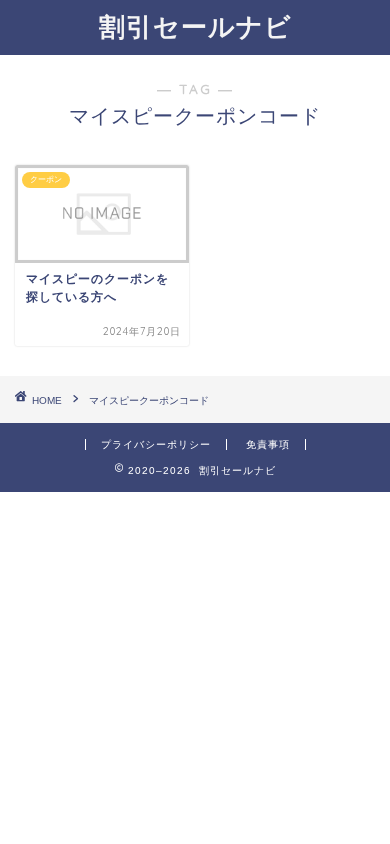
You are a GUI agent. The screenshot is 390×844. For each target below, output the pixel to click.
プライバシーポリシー (156, 444)
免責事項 (268, 444)
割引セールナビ (195, 26)
